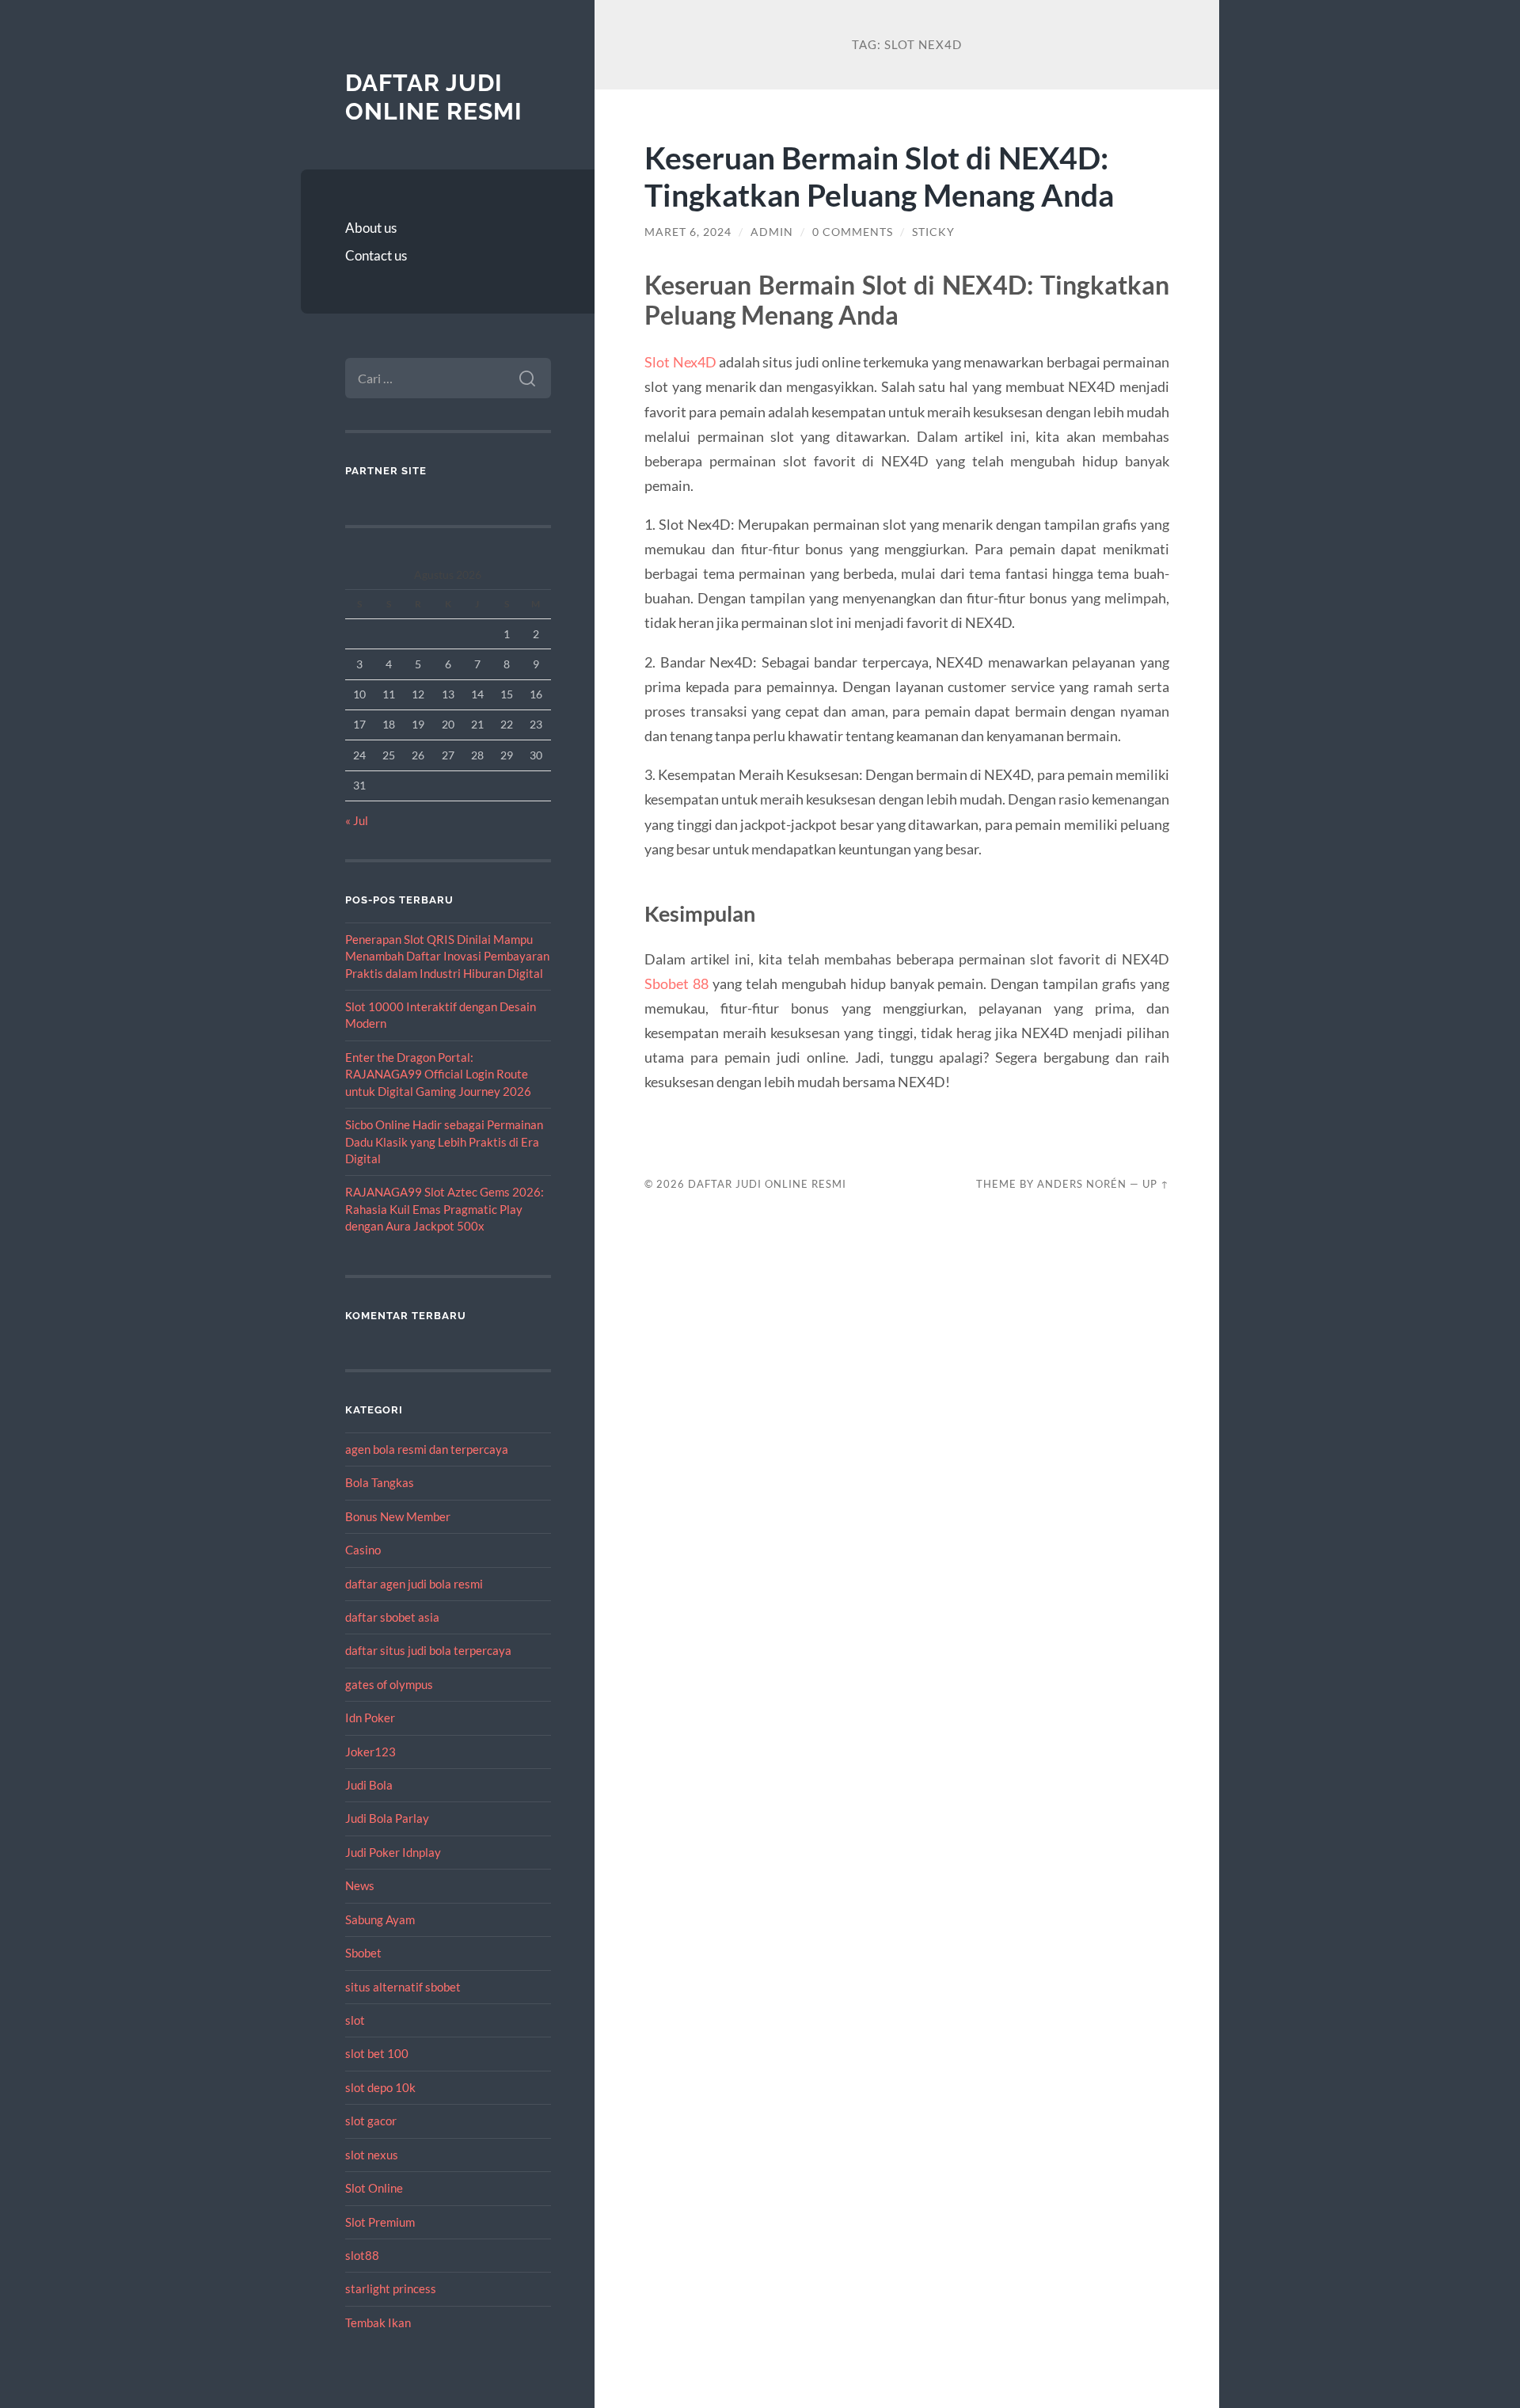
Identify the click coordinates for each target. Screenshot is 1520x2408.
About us (371, 228)
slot (355, 2020)
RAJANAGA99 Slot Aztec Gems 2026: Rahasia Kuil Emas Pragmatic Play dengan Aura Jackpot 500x (445, 1209)
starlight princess (391, 2288)
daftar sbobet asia (392, 1617)
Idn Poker (370, 1718)
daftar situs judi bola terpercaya (428, 1650)
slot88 (362, 2255)
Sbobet (363, 1953)
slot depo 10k (380, 2087)
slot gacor (371, 2121)
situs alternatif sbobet (403, 1987)
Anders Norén (1082, 1184)
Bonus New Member (398, 1516)
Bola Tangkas (380, 1482)
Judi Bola (369, 1785)
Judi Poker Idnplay (393, 1852)
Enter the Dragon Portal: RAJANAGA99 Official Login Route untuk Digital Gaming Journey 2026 (438, 1074)
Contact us (376, 255)
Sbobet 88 (676, 983)
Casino (363, 1550)
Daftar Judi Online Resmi (434, 97)
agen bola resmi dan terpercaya (427, 1449)
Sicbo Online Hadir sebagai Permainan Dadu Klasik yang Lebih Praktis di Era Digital (444, 1141)
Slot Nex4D (680, 362)
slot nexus (372, 2155)
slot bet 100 (377, 2053)
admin (772, 232)
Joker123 (370, 1752)
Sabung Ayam (380, 1919)
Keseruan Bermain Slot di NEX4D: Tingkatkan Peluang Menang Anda (879, 176)
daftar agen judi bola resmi (414, 1584)
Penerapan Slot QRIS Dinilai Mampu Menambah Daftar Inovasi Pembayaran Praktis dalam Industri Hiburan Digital (447, 956)
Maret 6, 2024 (688, 232)
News (360, 1885)
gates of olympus (389, 1684)
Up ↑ (1156, 1184)
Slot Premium (380, 2222)
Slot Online (374, 2188)
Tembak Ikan (378, 2322)
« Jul (357, 820)
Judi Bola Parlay (387, 1818)
